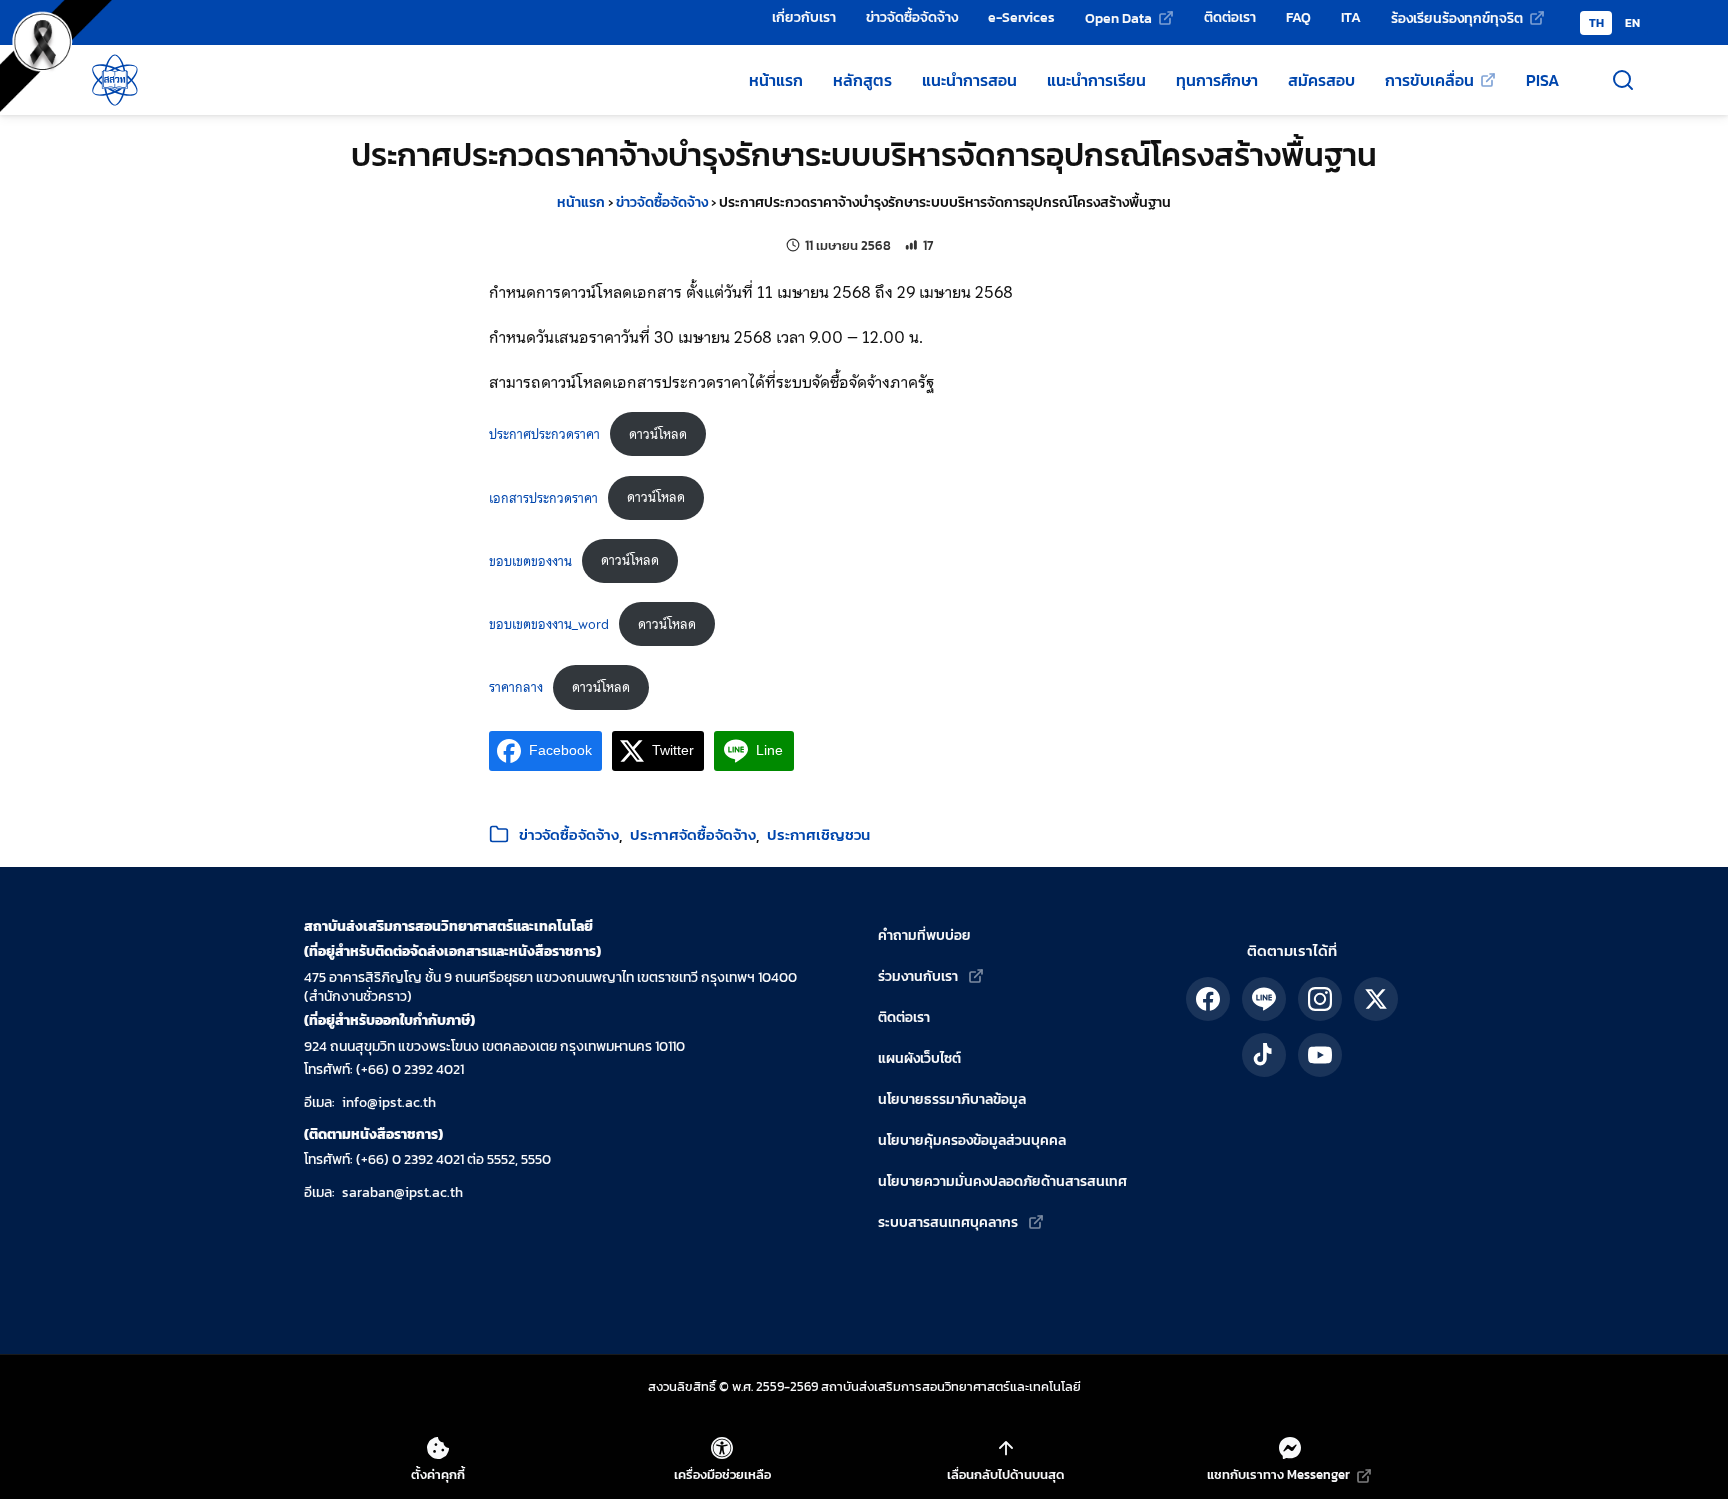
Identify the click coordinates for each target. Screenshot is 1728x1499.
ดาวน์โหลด (658, 434)
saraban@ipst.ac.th (402, 1192)
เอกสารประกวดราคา (543, 497)
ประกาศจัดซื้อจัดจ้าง (693, 834)
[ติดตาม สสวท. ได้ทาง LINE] (1264, 999)
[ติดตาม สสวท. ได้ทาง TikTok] (1264, 1055)
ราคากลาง (516, 687)
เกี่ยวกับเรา (804, 17)
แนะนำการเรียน (1096, 80)
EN (1632, 23)
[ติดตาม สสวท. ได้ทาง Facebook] (1208, 999)
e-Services (1021, 17)
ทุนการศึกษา (1217, 80)
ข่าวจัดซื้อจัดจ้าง (912, 17)
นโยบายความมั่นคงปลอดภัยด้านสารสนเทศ (1002, 1181)
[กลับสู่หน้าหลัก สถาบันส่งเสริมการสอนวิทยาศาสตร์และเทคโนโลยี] (115, 80)
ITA (1351, 17)
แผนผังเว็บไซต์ (919, 1058)
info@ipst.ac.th (389, 1102)
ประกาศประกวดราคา (544, 434)
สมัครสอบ (1321, 80)
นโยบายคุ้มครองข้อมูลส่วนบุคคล (972, 1140)
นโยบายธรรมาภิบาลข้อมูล (952, 1099)
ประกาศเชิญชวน (818, 834)
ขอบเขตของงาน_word (549, 624)
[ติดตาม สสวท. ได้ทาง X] (1376, 999)
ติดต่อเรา (1230, 17)
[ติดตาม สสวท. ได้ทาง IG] (1320, 999)
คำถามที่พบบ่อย (924, 935)
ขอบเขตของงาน (530, 560)
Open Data (1118, 18)
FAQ (1298, 17)
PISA (1542, 80)
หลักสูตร (862, 80)
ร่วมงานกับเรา (918, 976)
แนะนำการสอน (969, 80)
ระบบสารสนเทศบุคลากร (948, 1222)
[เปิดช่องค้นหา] (1623, 80)
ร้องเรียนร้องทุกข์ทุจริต (1457, 18)
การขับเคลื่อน (1429, 80)
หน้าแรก (776, 80)
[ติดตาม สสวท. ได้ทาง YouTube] (1320, 1055)
